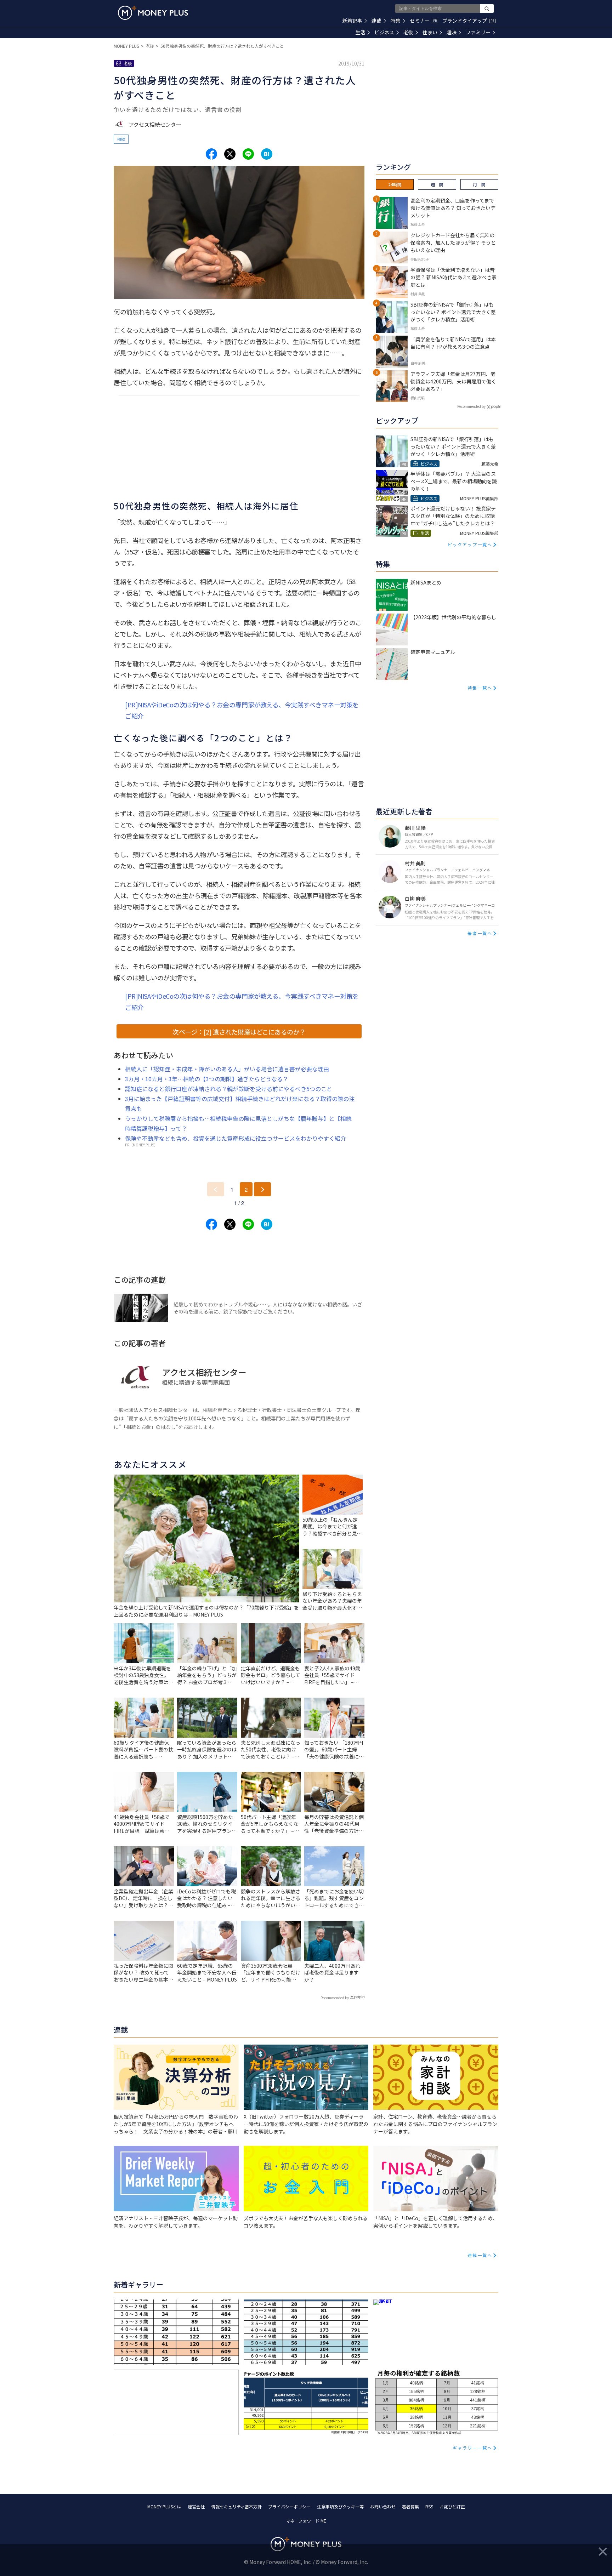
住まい (430, 32)
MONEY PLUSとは (164, 2506)
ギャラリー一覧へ (472, 2448)
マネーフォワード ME (306, 2521)
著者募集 (410, 2506)
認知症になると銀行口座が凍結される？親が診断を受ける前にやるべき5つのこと (229, 1089)
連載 (376, 21)
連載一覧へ (480, 2255)
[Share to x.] (230, 154)
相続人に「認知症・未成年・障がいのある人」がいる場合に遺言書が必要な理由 (227, 1069)
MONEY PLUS (126, 46)
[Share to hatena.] (267, 154)
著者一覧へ (480, 933)
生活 (360, 32)
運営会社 (196, 2506)
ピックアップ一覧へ (470, 544)
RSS (429, 2506)
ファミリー (478, 32)
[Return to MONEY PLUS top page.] (153, 13)
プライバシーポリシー (289, 2506)
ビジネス (384, 32)
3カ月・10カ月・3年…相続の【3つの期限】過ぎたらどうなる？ (207, 1079)
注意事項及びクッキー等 (340, 2506)
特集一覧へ (480, 688)
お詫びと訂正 (452, 2506)
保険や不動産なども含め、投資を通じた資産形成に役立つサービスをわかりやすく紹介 (236, 1138)
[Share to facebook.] (211, 154)
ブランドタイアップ (468, 21)
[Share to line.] (248, 154)
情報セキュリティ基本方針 (236, 2506)
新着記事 (352, 21)
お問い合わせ (383, 2506)
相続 (121, 139)
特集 (396, 21)
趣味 (452, 32)
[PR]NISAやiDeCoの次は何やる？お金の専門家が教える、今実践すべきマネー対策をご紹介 (242, 710)
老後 (408, 32)
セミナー (423, 21)
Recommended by (335, 1998)
